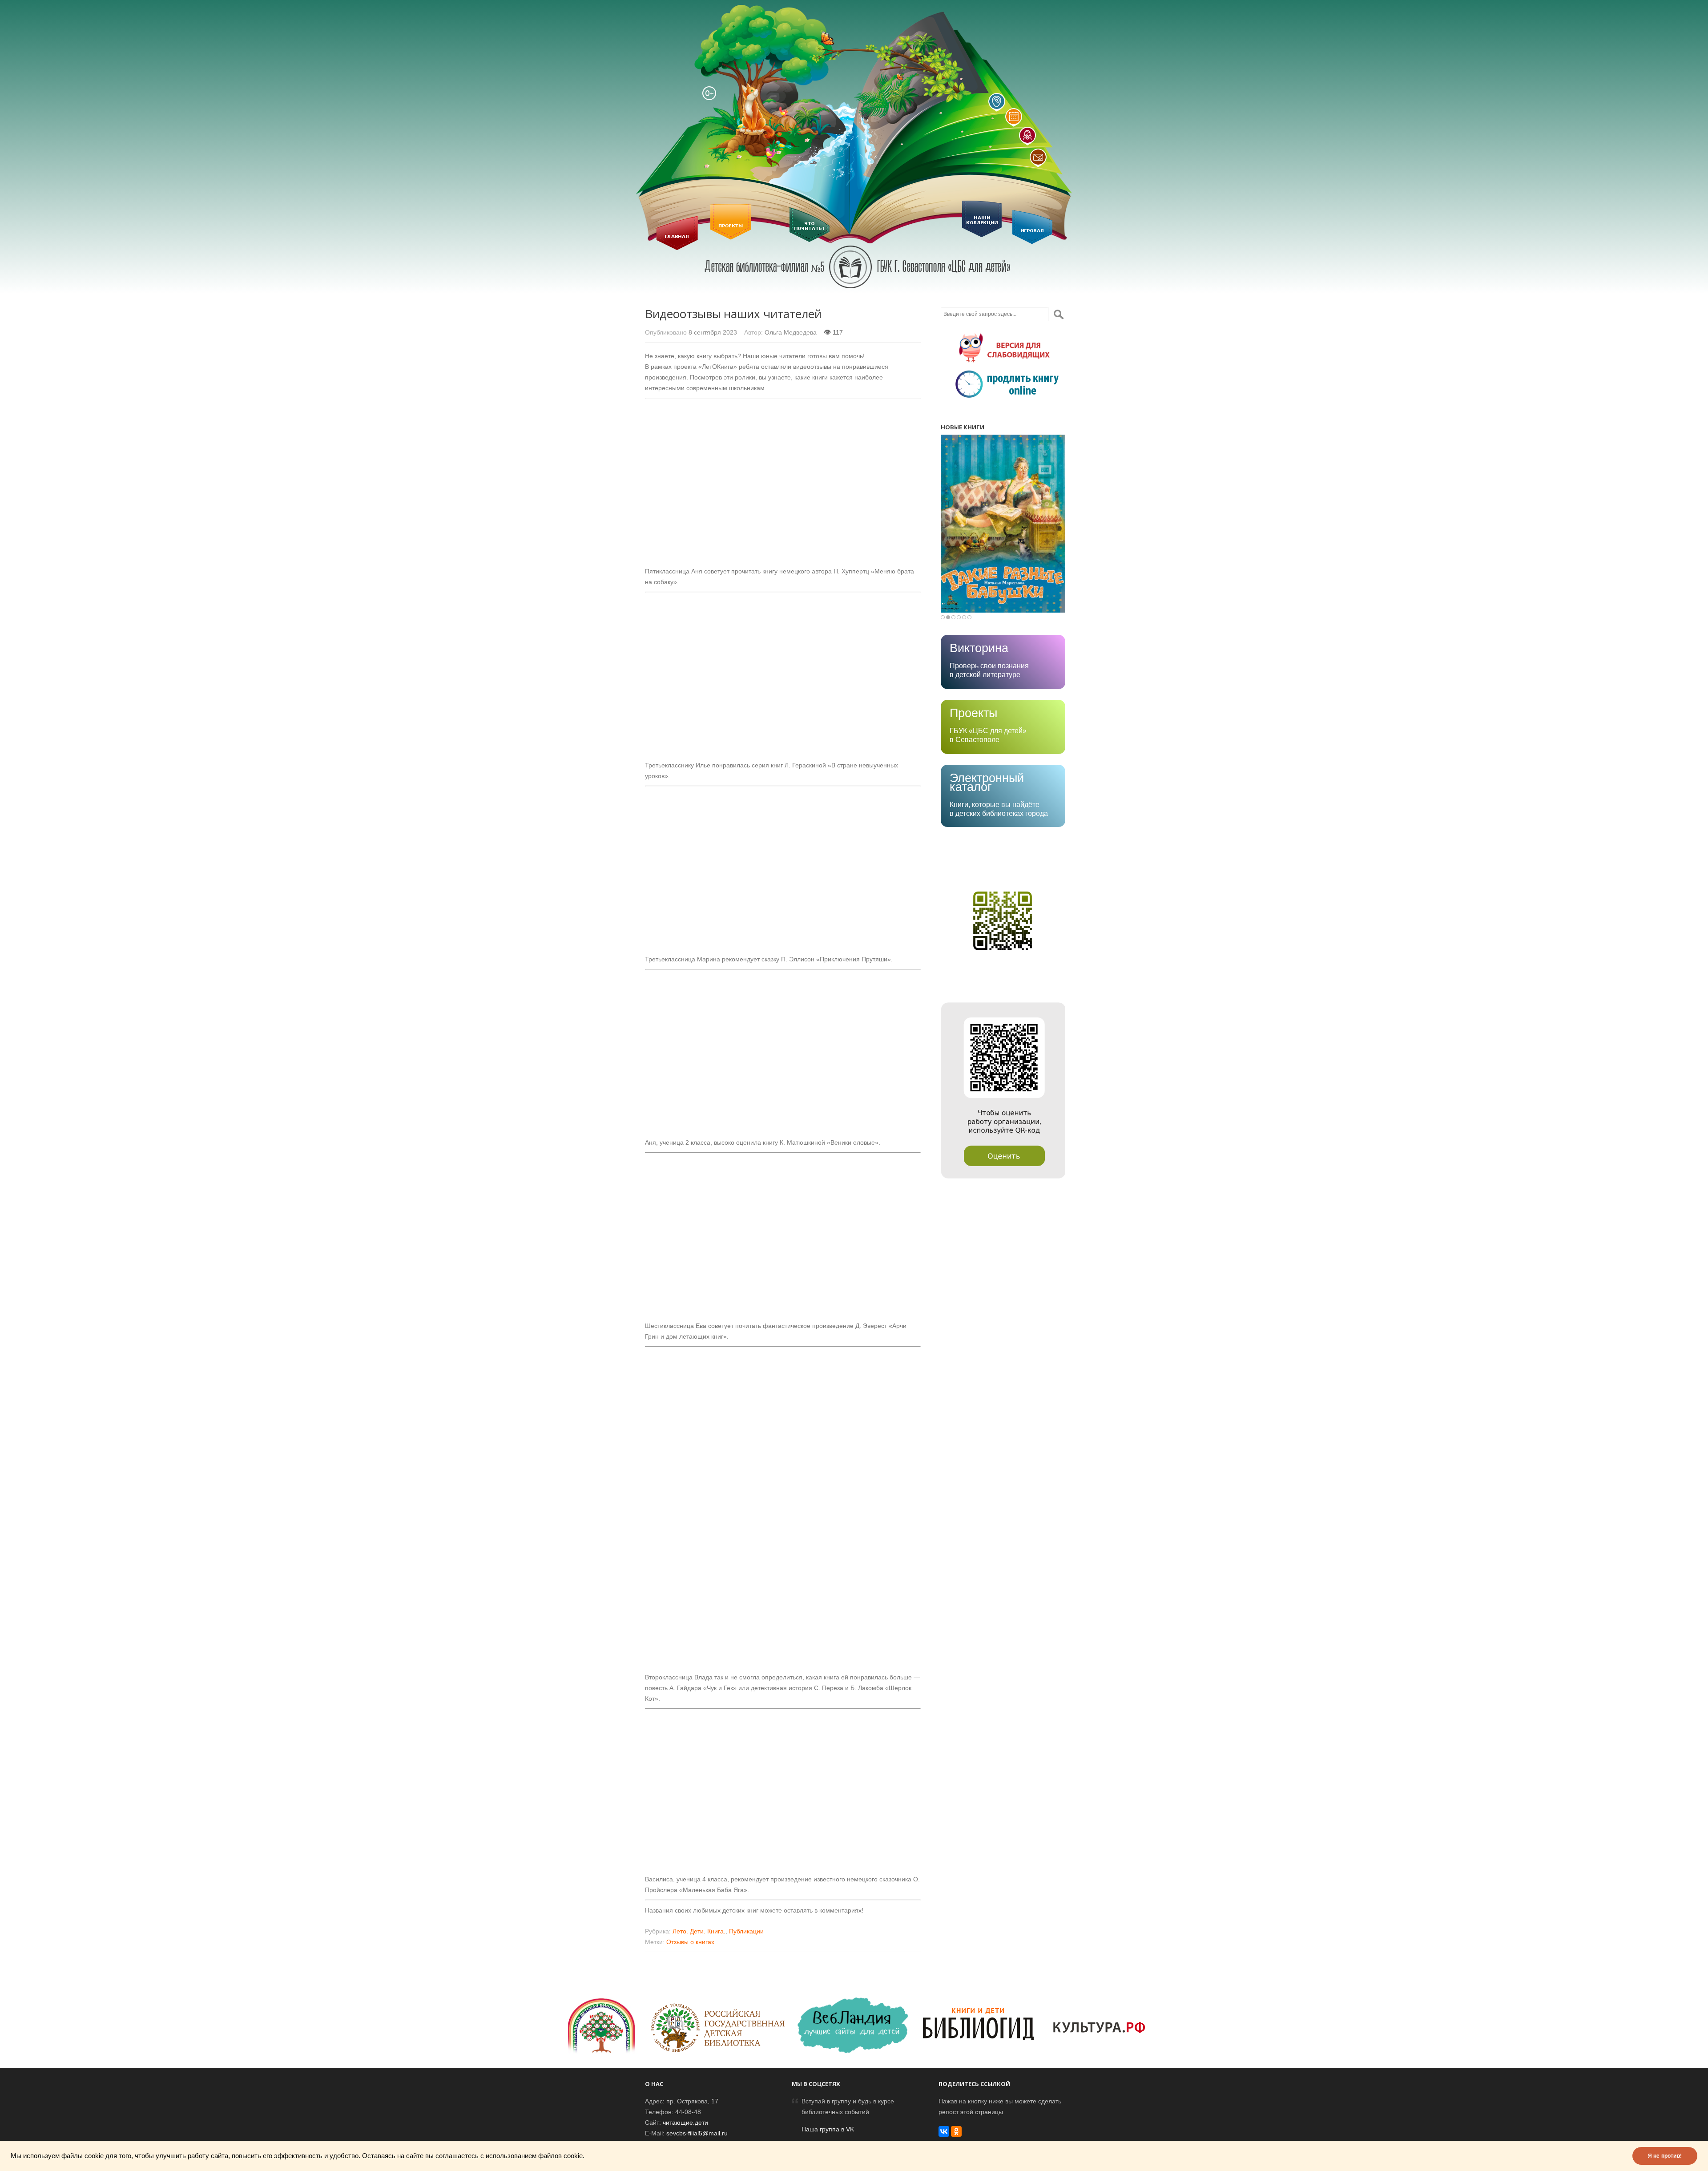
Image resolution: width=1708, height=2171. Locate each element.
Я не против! (1665, 2156)
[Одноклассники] (956, 2131)
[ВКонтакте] (944, 2131)
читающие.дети (685, 2123)
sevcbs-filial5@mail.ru (697, 2133)
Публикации (746, 1931)
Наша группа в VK (828, 2129)
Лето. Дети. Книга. (699, 1931)
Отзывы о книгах (690, 1942)
